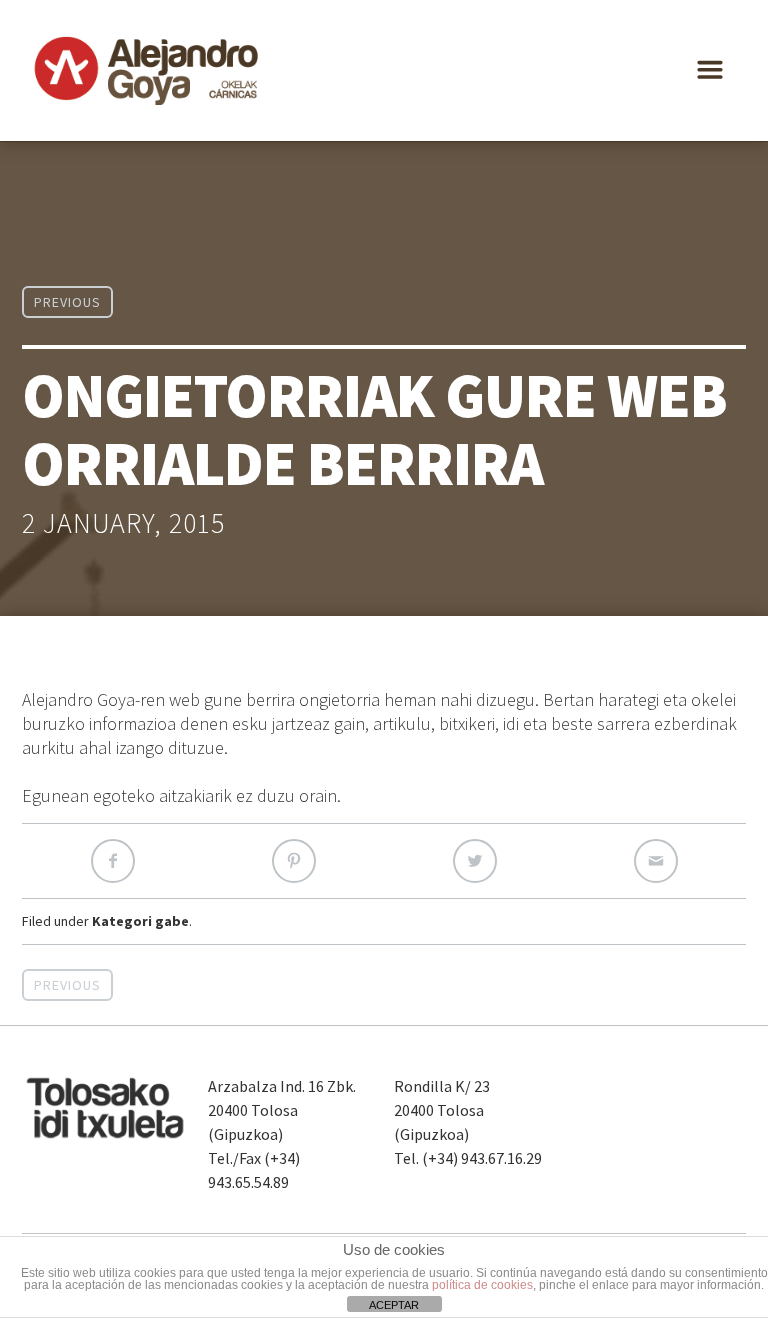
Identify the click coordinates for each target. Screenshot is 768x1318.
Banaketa (393, 72)
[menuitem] (684, 72)
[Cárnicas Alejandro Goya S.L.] (147, 70)
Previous (67, 302)
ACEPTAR (394, 1305)
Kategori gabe (140, 921)
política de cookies (482, 1285)
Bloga (489, 72)
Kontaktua (592, 72)
